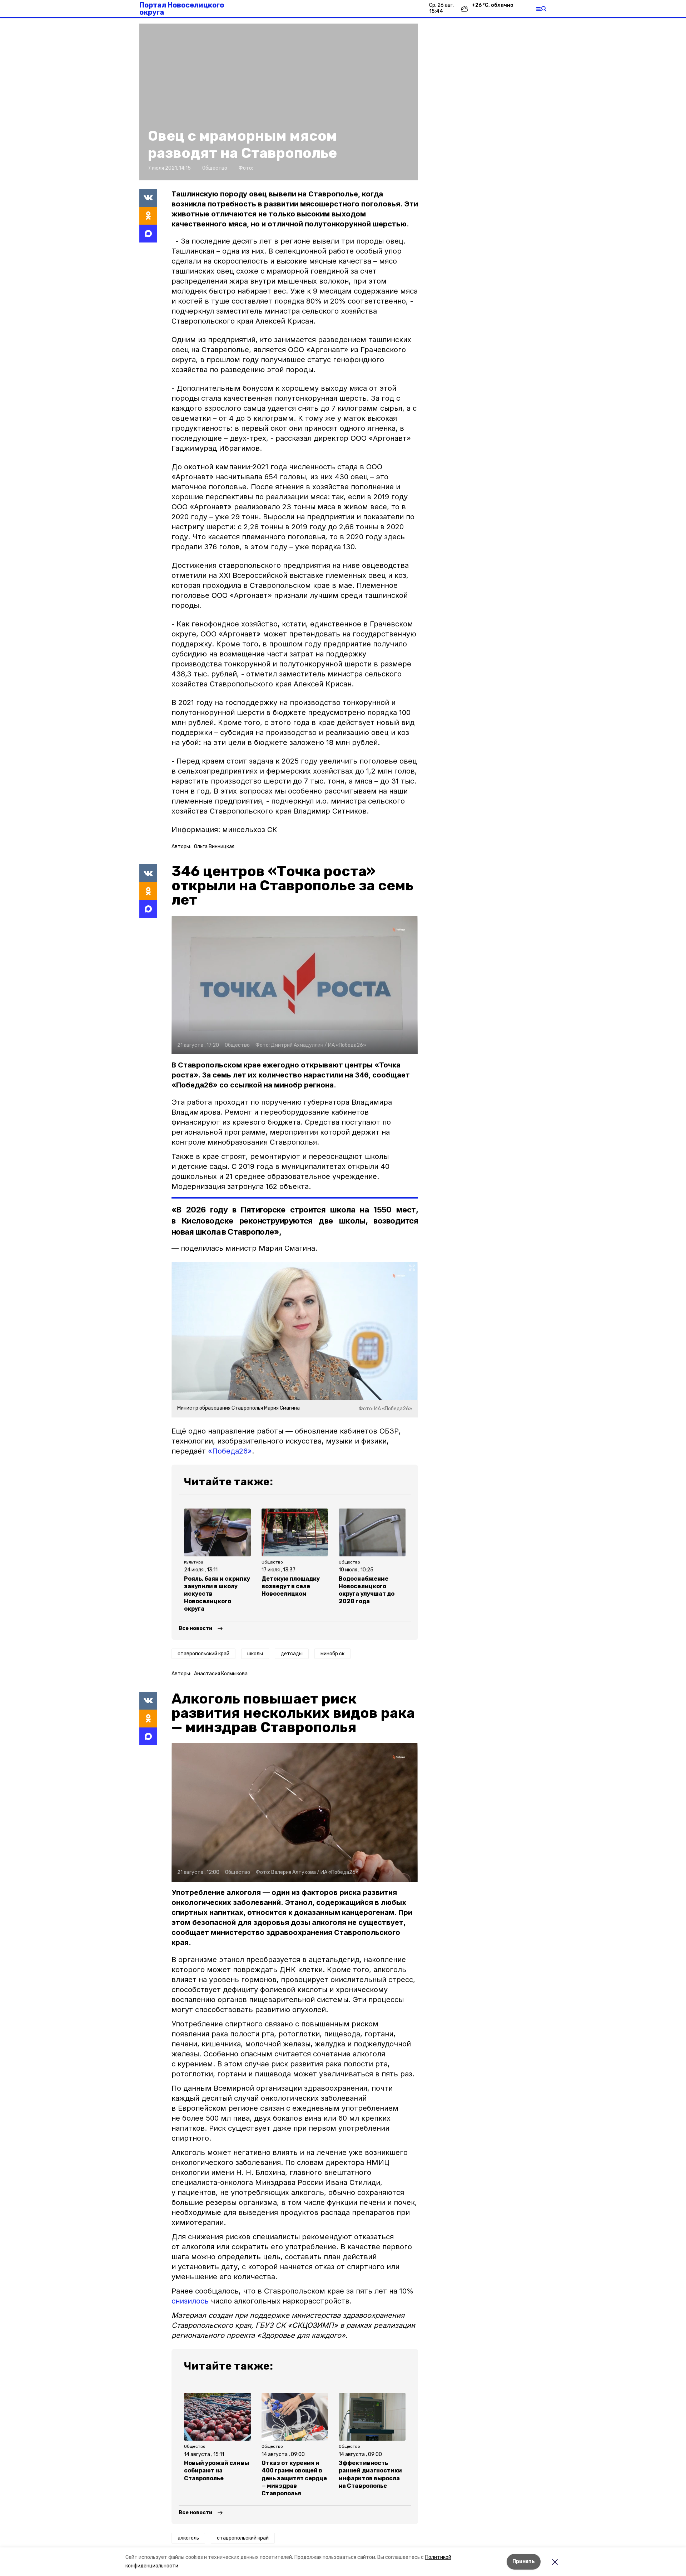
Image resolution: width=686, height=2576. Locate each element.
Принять (524, 2562)
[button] (279, 102)
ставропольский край (203, 1654)
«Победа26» (230, 1451)
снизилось (190, 2301)
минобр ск (332, 1654)
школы (255, 1654)
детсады (292, 1654)
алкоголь (188, 2538)
